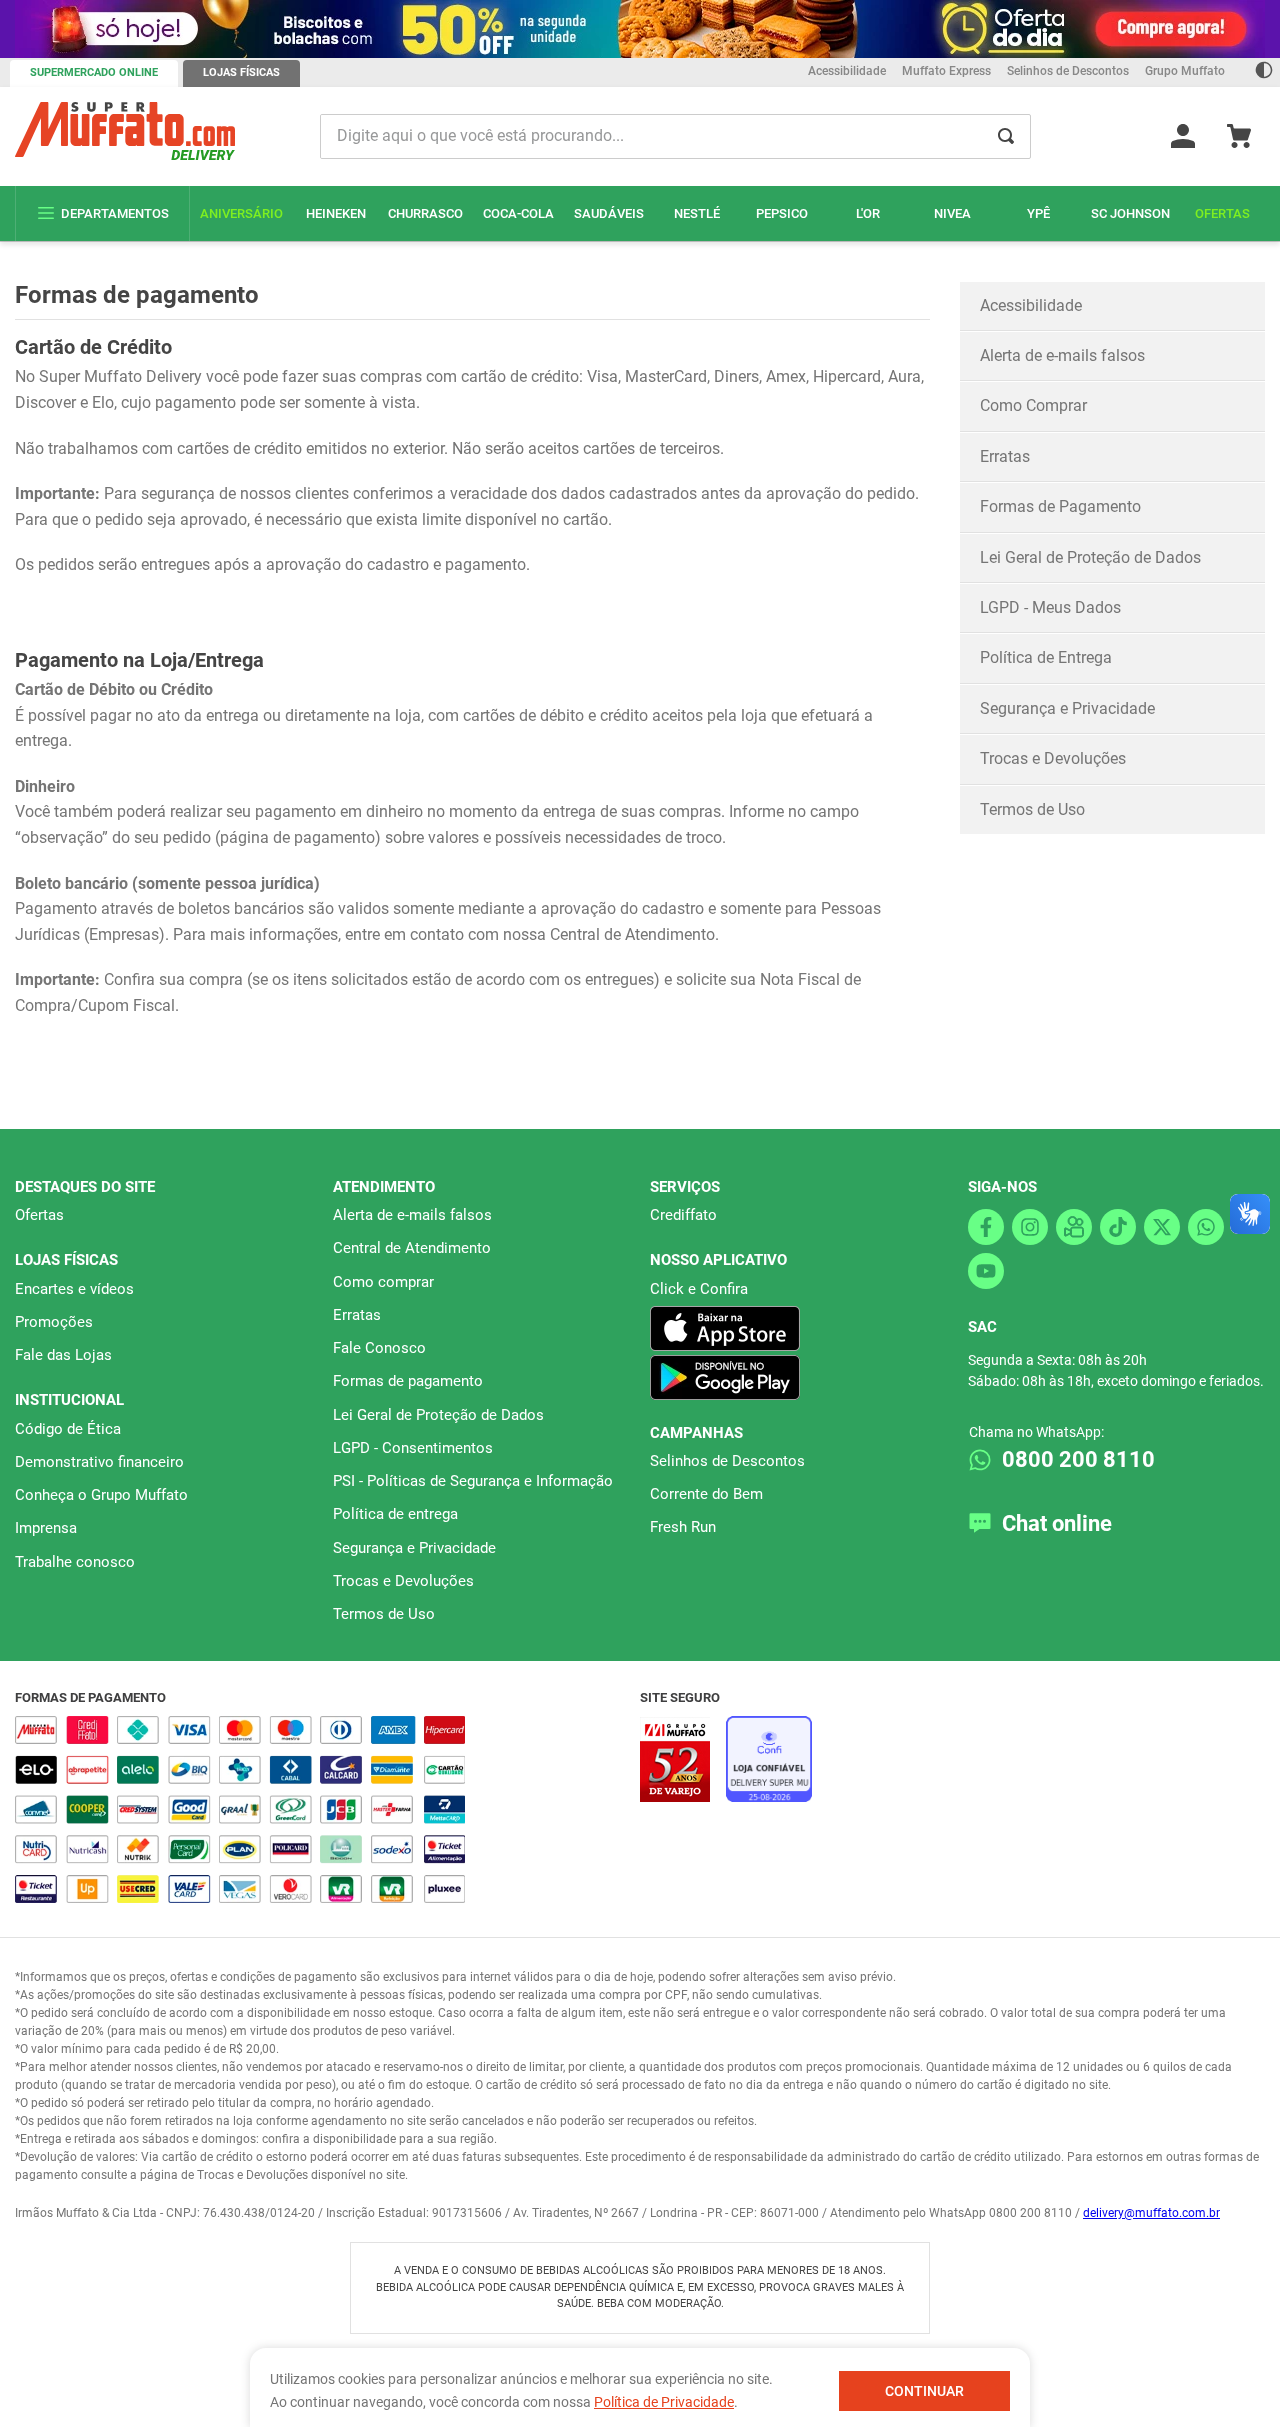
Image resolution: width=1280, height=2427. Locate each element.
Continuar (924, 2391)
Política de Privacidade (664, 2402)
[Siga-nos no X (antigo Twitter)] (1162, 1227)
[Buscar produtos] (1006, 136)
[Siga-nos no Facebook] (986, 1227)
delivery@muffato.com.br (1151, 2213)
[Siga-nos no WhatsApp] (1206, 1227)
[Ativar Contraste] (1264, 72)
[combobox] (676, 136)
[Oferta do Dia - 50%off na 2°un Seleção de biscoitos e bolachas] (640, 29)
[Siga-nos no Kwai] (1074, 1227)
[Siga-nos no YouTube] (986, 1271)
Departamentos (115, 213)
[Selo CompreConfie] (769, 1796)
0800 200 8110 (1078, 1459)
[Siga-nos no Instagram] (1030, 1227)
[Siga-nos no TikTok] (1118, 1227)
